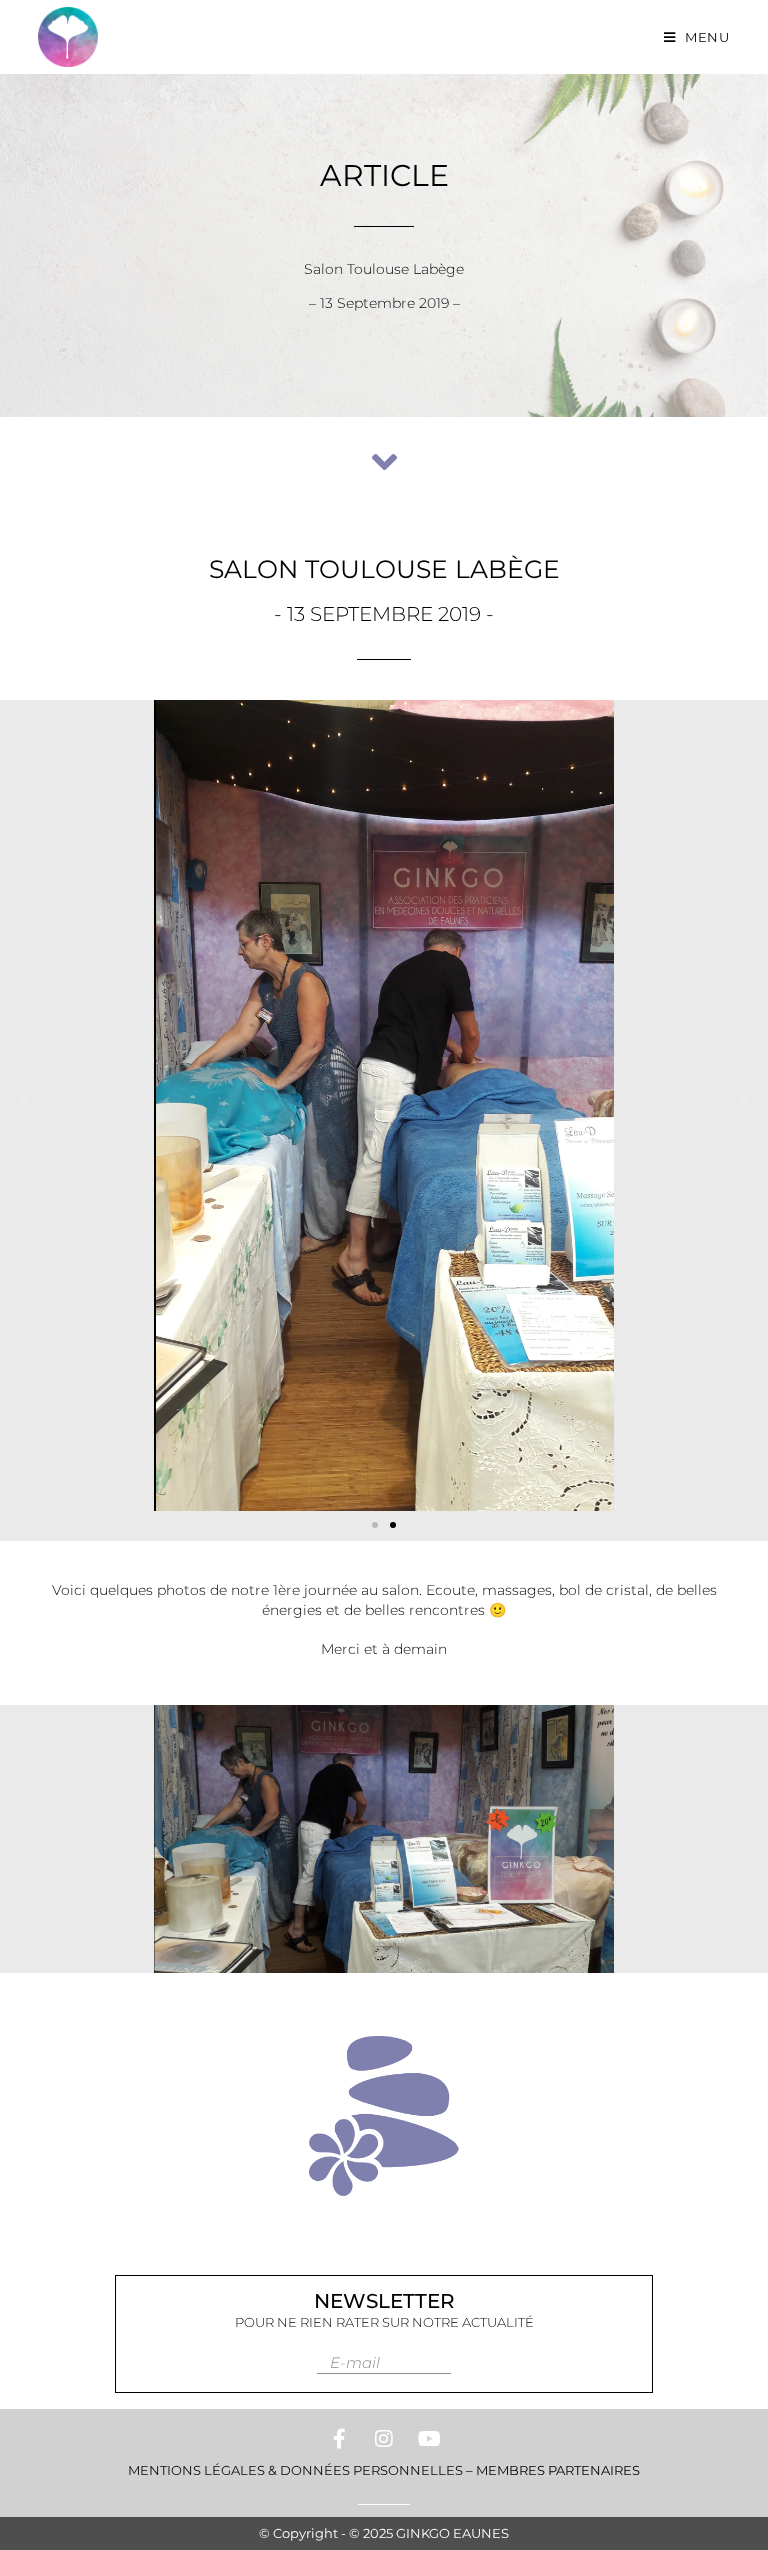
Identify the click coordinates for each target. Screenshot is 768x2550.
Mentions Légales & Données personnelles (295, 2470)
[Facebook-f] (339, 2439)
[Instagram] (384, 2439)
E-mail (355, 2362)
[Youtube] (429, 2439)
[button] (22, 1105)
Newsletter (384, 2301)
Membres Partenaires (558, 2470)
